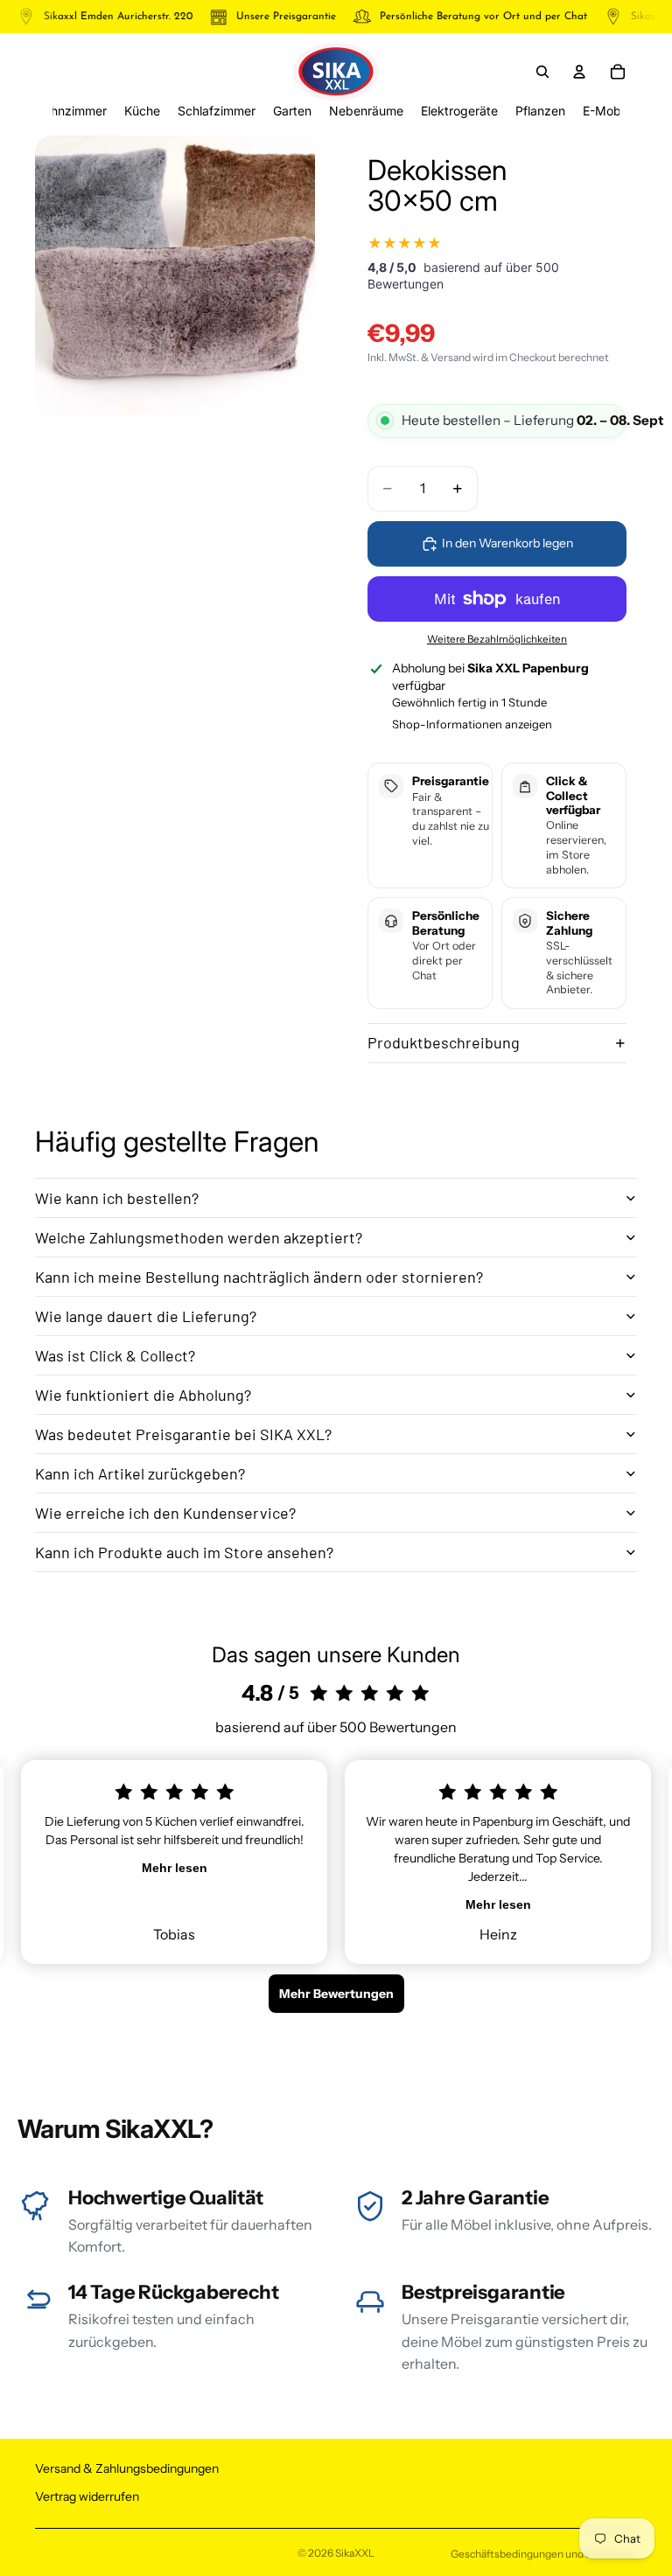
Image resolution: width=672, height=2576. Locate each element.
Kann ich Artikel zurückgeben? (140, 1473)
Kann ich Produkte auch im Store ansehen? (184, 1552)
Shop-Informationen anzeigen (472, 724)
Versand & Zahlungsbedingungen (127, 2468)
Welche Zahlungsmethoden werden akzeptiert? (199, 1237)
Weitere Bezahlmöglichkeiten (497, 639)
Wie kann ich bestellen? (117, 1198)
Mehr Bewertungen (336, 1994)
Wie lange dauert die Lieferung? (146, 1316)
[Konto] (579, 72)
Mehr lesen (175, 1868)
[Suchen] (542, 72)
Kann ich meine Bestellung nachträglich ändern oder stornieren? (259, 1277)
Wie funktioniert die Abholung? (143, 1395)
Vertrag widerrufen (87, 2496)
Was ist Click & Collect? (115, 1355)
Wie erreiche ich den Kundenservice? (165, 1513)
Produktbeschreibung (444, 1042)
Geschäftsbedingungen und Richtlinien (544, 2554)
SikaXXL (355, 2553)
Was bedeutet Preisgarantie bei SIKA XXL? (183, 1434)
